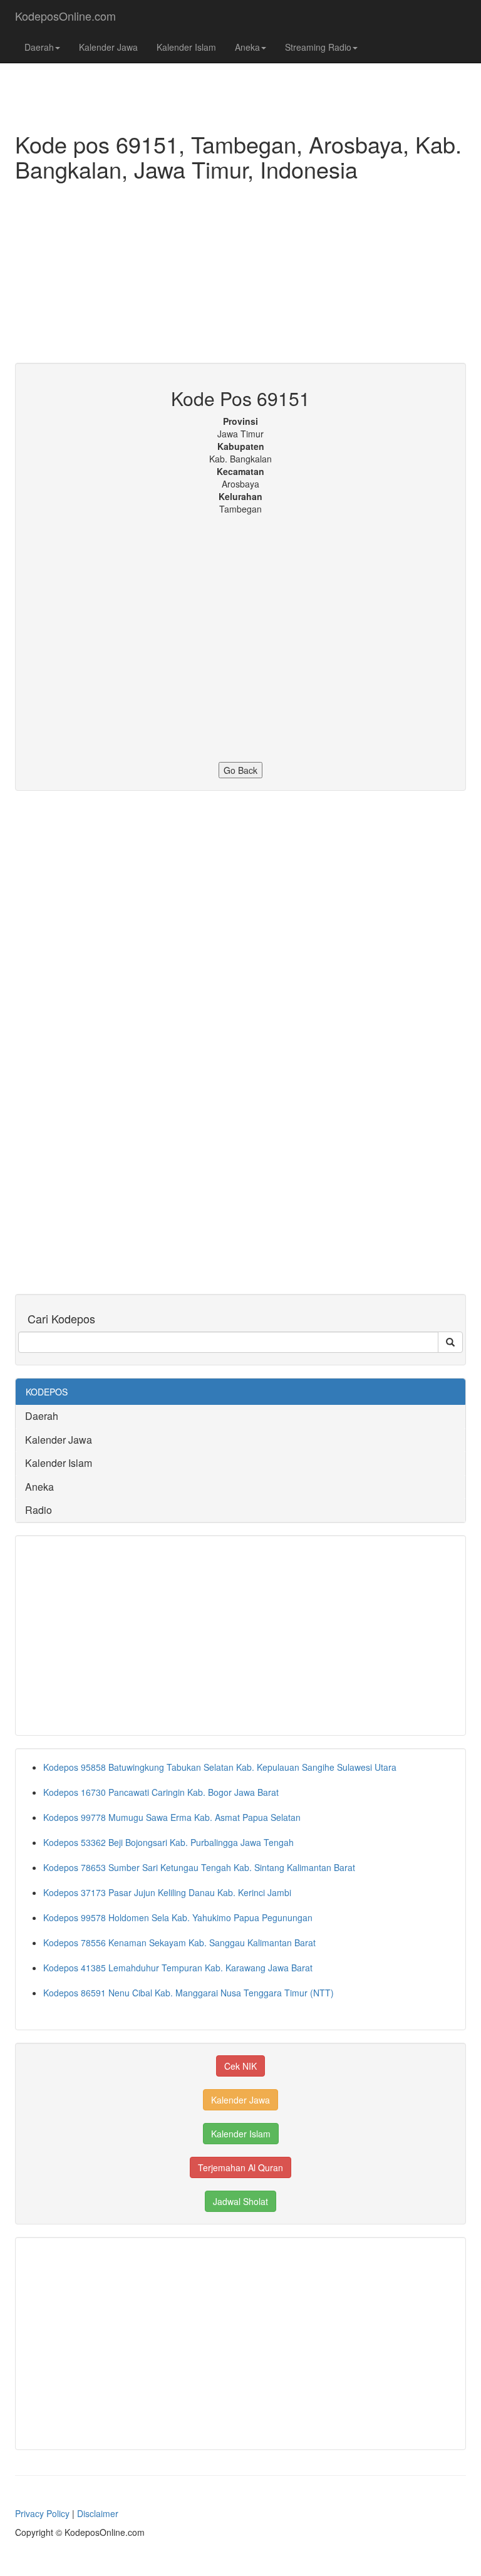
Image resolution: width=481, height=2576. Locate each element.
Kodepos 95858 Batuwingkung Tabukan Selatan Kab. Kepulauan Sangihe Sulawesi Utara (220, 1767)
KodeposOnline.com (65, 16)
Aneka (247, 47)
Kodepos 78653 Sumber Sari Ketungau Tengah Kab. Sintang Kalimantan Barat (199, 1867)
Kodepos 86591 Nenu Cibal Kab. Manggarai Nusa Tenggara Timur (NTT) (189, 1993)
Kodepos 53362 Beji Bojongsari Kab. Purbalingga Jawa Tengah (168, 1842)
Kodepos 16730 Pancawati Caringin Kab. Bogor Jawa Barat (161, 1792)
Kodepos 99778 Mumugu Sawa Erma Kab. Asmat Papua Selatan (172, 1817)
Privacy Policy (42, 2513)
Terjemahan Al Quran (240, 2167)
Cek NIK (240, 2066)
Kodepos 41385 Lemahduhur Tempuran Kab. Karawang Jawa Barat (178, 1968)
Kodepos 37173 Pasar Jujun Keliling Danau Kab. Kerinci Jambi (167, 1892)
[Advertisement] (240, 275)
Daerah (39, 47)
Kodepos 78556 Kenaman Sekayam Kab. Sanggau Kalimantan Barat (179, 1942)
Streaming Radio (318, 47)
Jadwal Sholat (240, 2201)
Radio (39, 1510)
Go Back (240, 770)
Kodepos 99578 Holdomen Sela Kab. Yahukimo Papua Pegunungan (178, 1917)
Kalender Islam (186, 47)
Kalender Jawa (108, 47)
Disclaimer (98, 2513)
